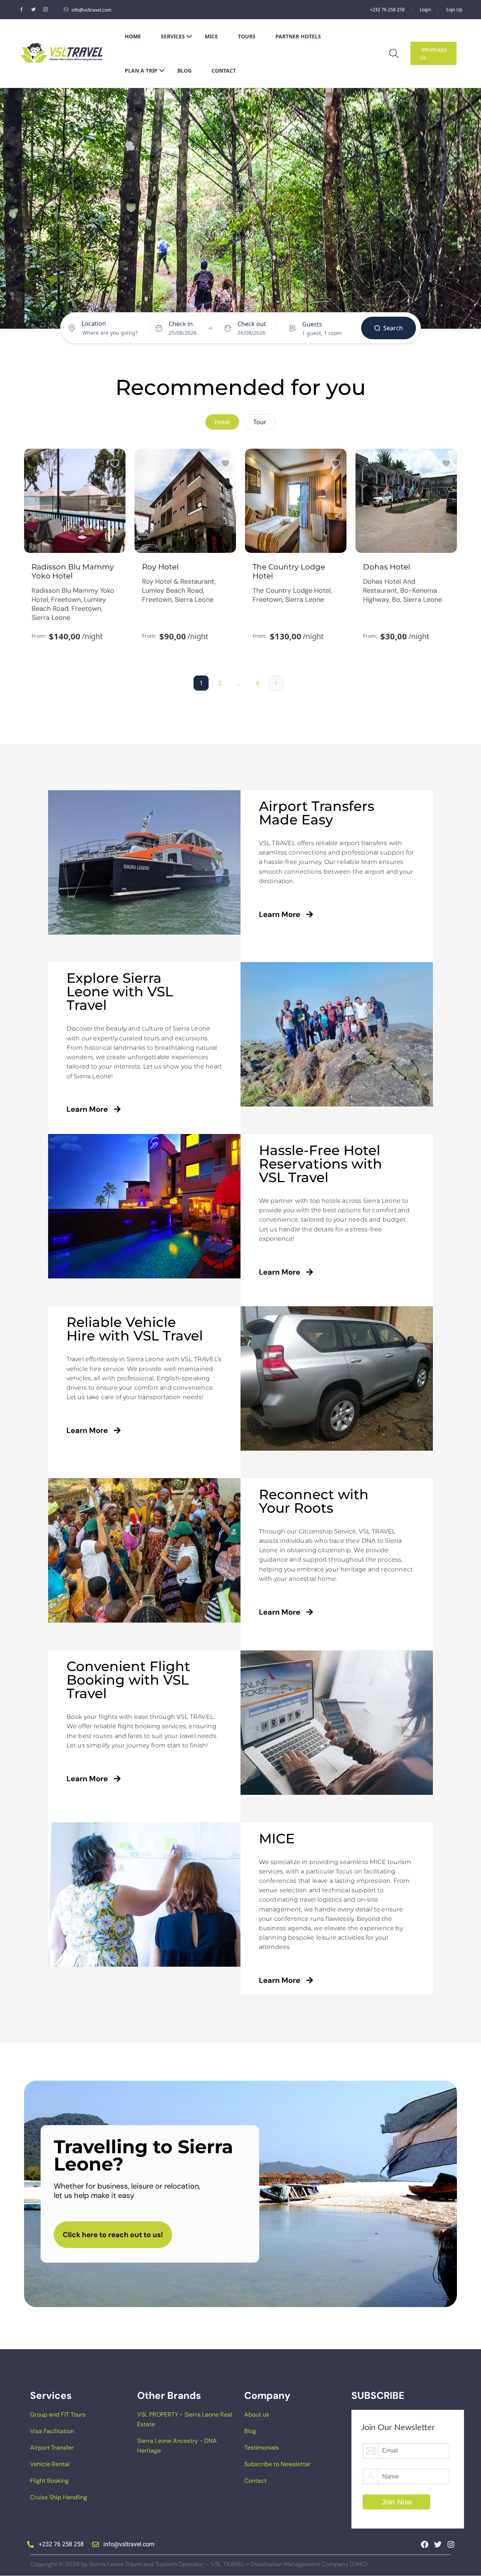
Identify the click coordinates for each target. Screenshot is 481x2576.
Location (94, 323)
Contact (224, 71)
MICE (211, 36)
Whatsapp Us (433, 53)
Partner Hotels (298, 36)
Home (133, 36)
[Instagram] (451, 2544)
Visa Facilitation (52, 2431)
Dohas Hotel (386, 567)
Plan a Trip (141, 71)
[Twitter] (438, 2544)
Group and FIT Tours (58, 2414)
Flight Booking (49, 2481)
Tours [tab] (253, 299)
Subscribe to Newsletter (278, 2464)
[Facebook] (425, 2544)
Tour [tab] (260, 422)
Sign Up (454, 10)
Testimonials (262, 2448)
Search (393, 328)
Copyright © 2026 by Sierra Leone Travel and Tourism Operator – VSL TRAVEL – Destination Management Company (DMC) (199, 2564)
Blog (185, 71)
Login (425, 10)
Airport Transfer (52, 2448)
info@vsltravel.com (91, 10)
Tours (247, 36)
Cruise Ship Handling (59, 2497)
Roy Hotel (160, 567)
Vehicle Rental (50, 2464)
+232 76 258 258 (387, 10)
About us (257, 2414)
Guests (312, 324)
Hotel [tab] (227, 299)
